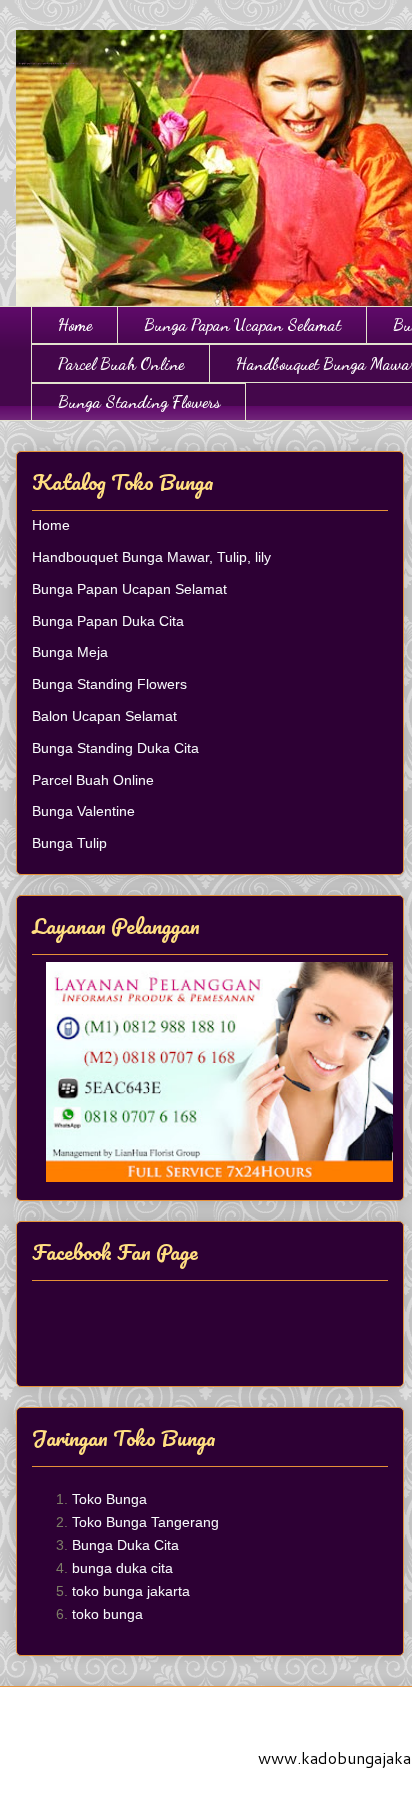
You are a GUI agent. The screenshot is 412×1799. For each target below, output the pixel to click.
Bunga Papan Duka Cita (108, 621)
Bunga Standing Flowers (139, 401)
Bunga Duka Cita (125, 1545)
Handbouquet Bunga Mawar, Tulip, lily (151, 557)
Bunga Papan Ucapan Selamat (242, 324)
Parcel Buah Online (121, 363)
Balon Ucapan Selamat (104, 716)
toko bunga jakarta (131, 1591)
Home (75, 324)
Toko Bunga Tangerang (145, 1522)
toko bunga (107, 1614)
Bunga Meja (70, 652)
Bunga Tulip (69, 843)
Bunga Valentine (83, 811)
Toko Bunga (109, 1499)
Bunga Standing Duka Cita (115, 748)
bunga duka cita (122, 1568)
